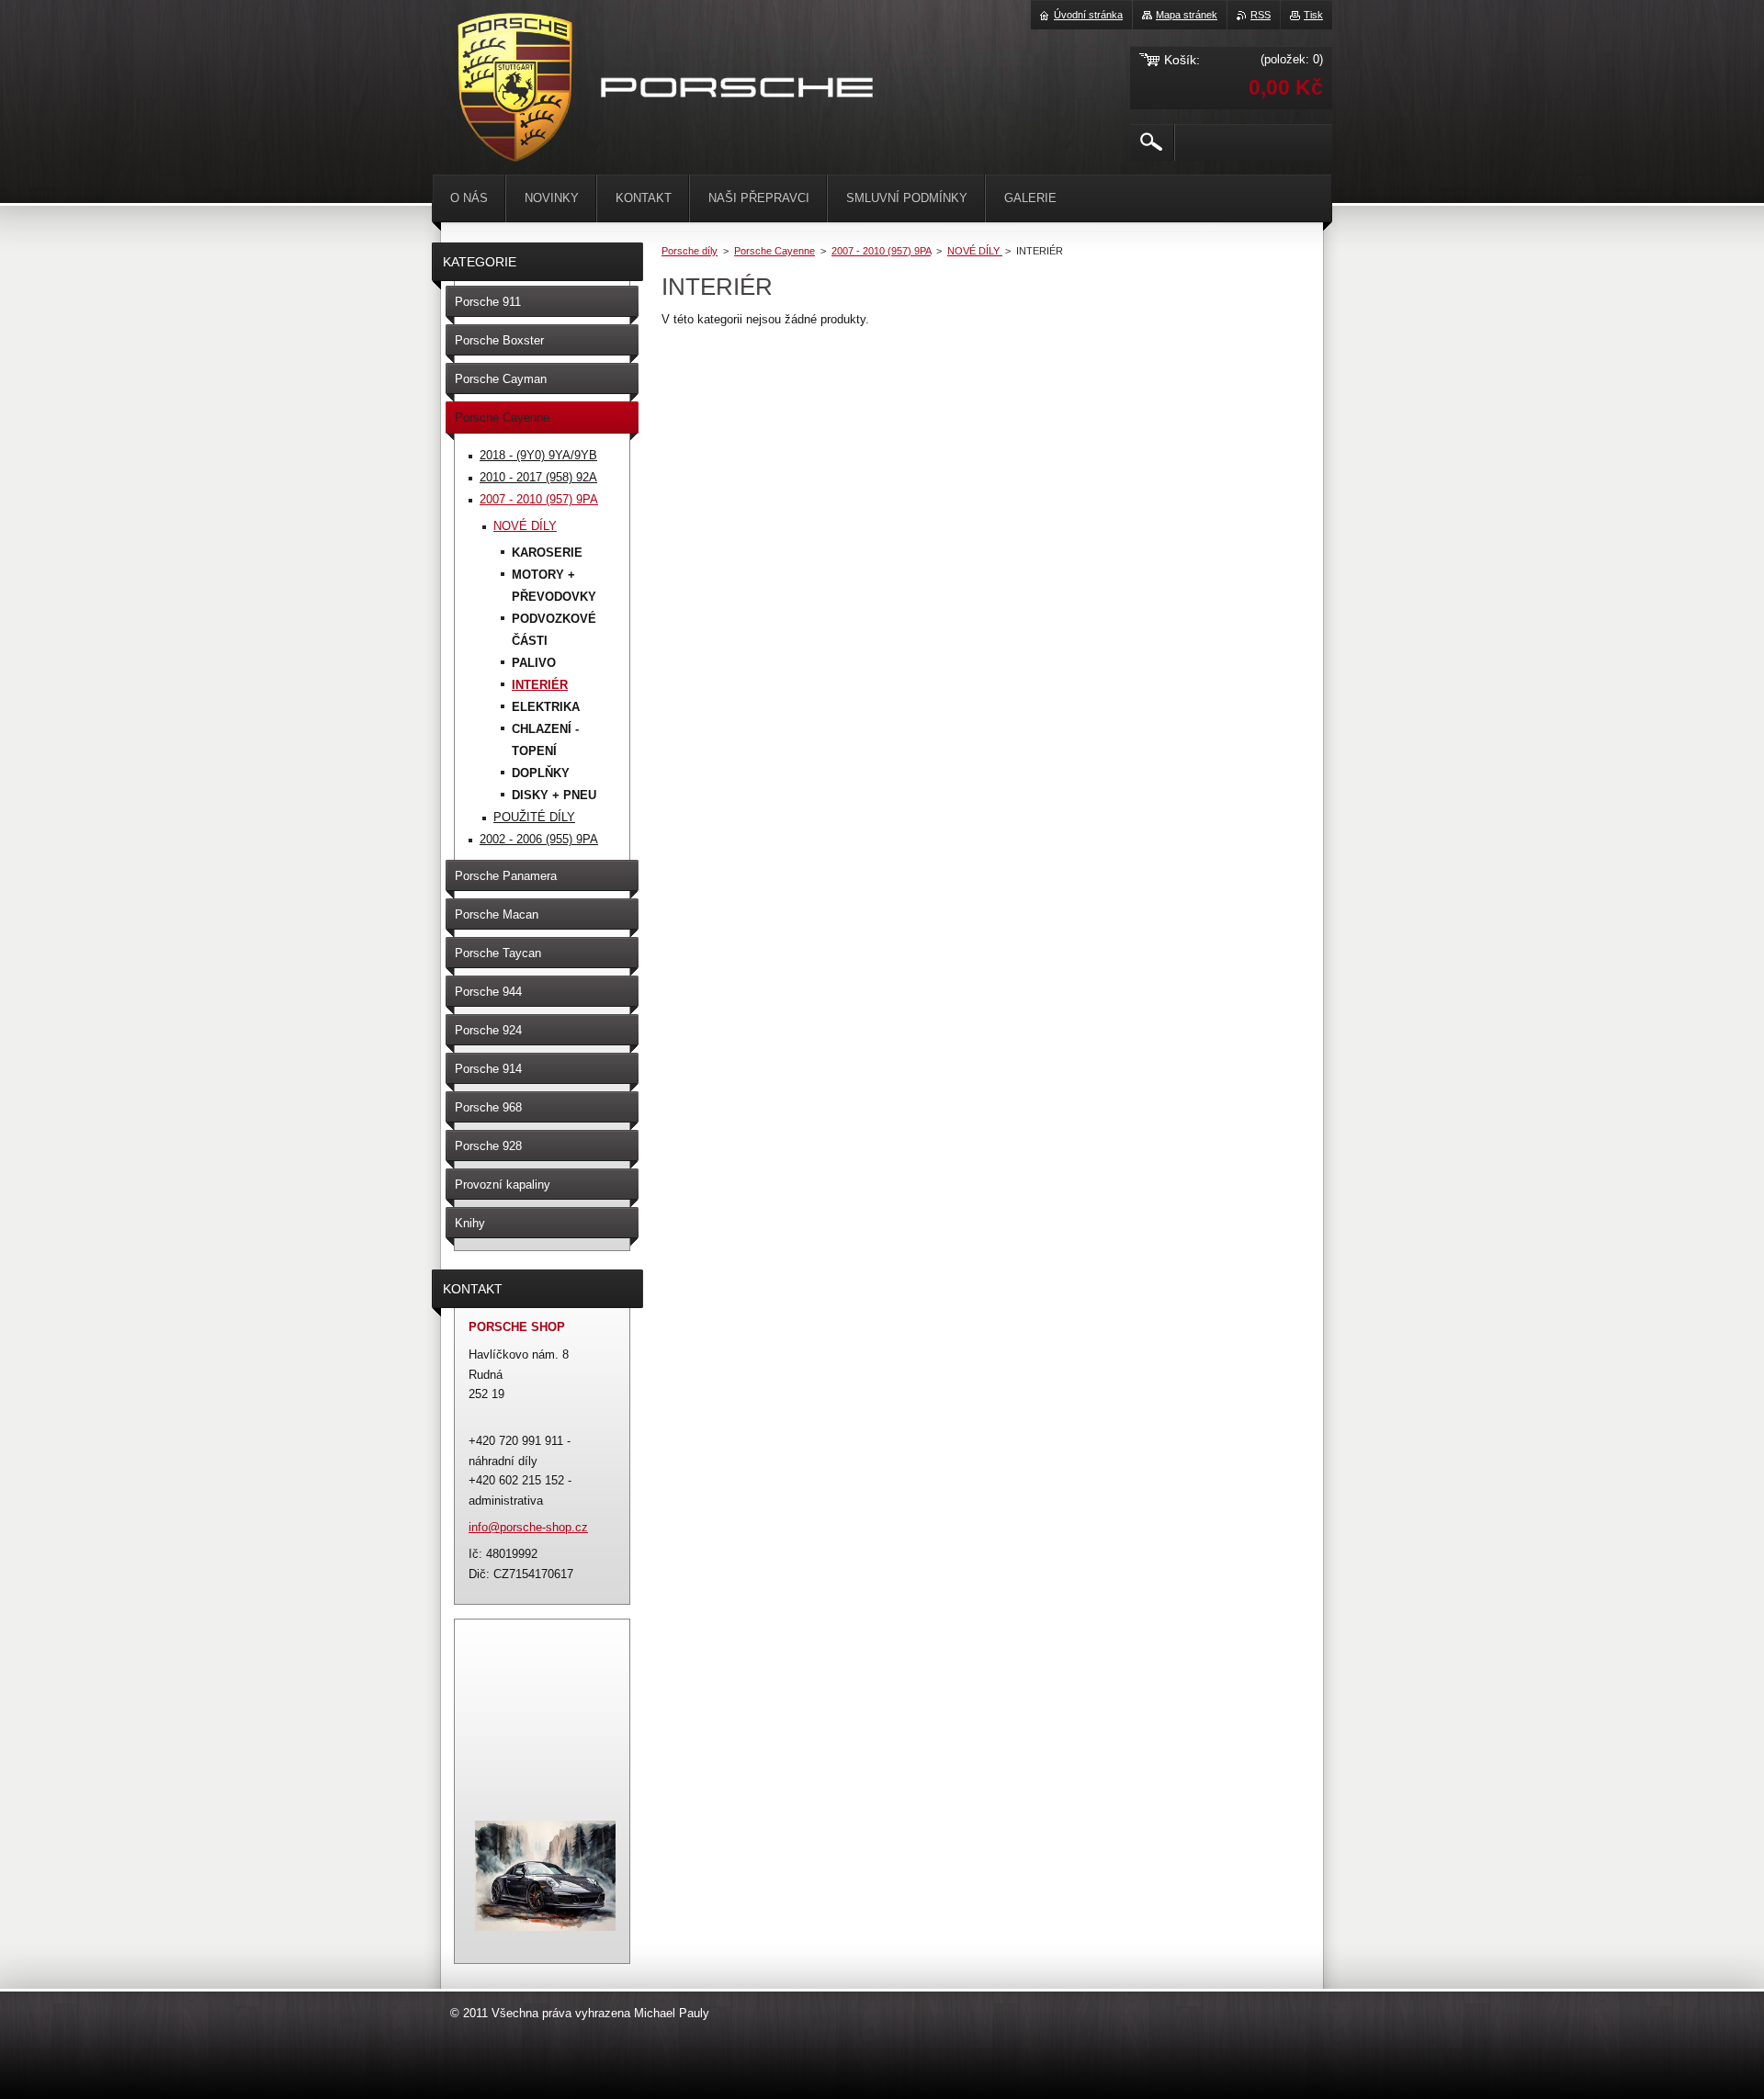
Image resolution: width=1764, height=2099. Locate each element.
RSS (1261, 15)
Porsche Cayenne (775, 251)
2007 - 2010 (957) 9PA (881, 251)
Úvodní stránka (1088, 15)
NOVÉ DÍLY (975, 251)
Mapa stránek (1187, 15)
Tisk (1313, 15)
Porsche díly (690, 251)
